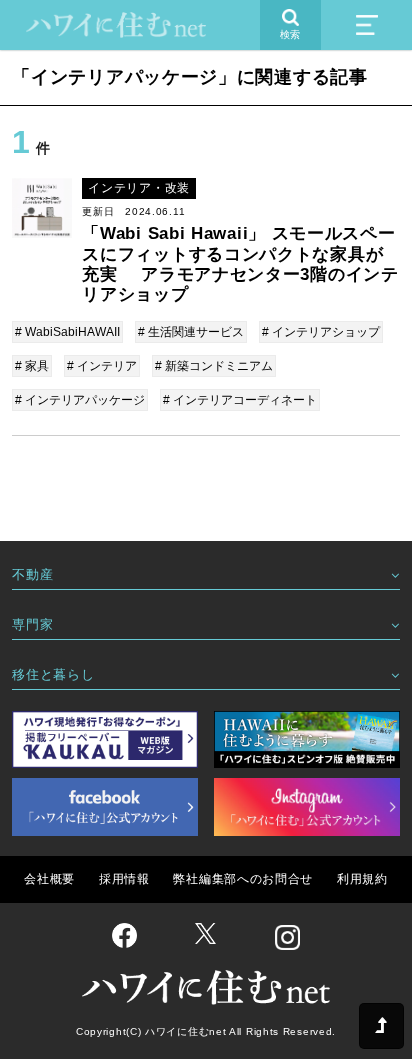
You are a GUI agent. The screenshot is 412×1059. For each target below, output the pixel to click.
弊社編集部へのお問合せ (243, 879)
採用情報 (124, 879)
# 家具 (32, 366)
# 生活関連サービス (191, 332)
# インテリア (102, 366)
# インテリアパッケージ (80, 400)
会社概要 (49, 879)
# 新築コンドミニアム (214, 366)
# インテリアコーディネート (240, 400)
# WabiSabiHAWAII (67, 332)
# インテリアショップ (321, 332)
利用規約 (362, 879)
